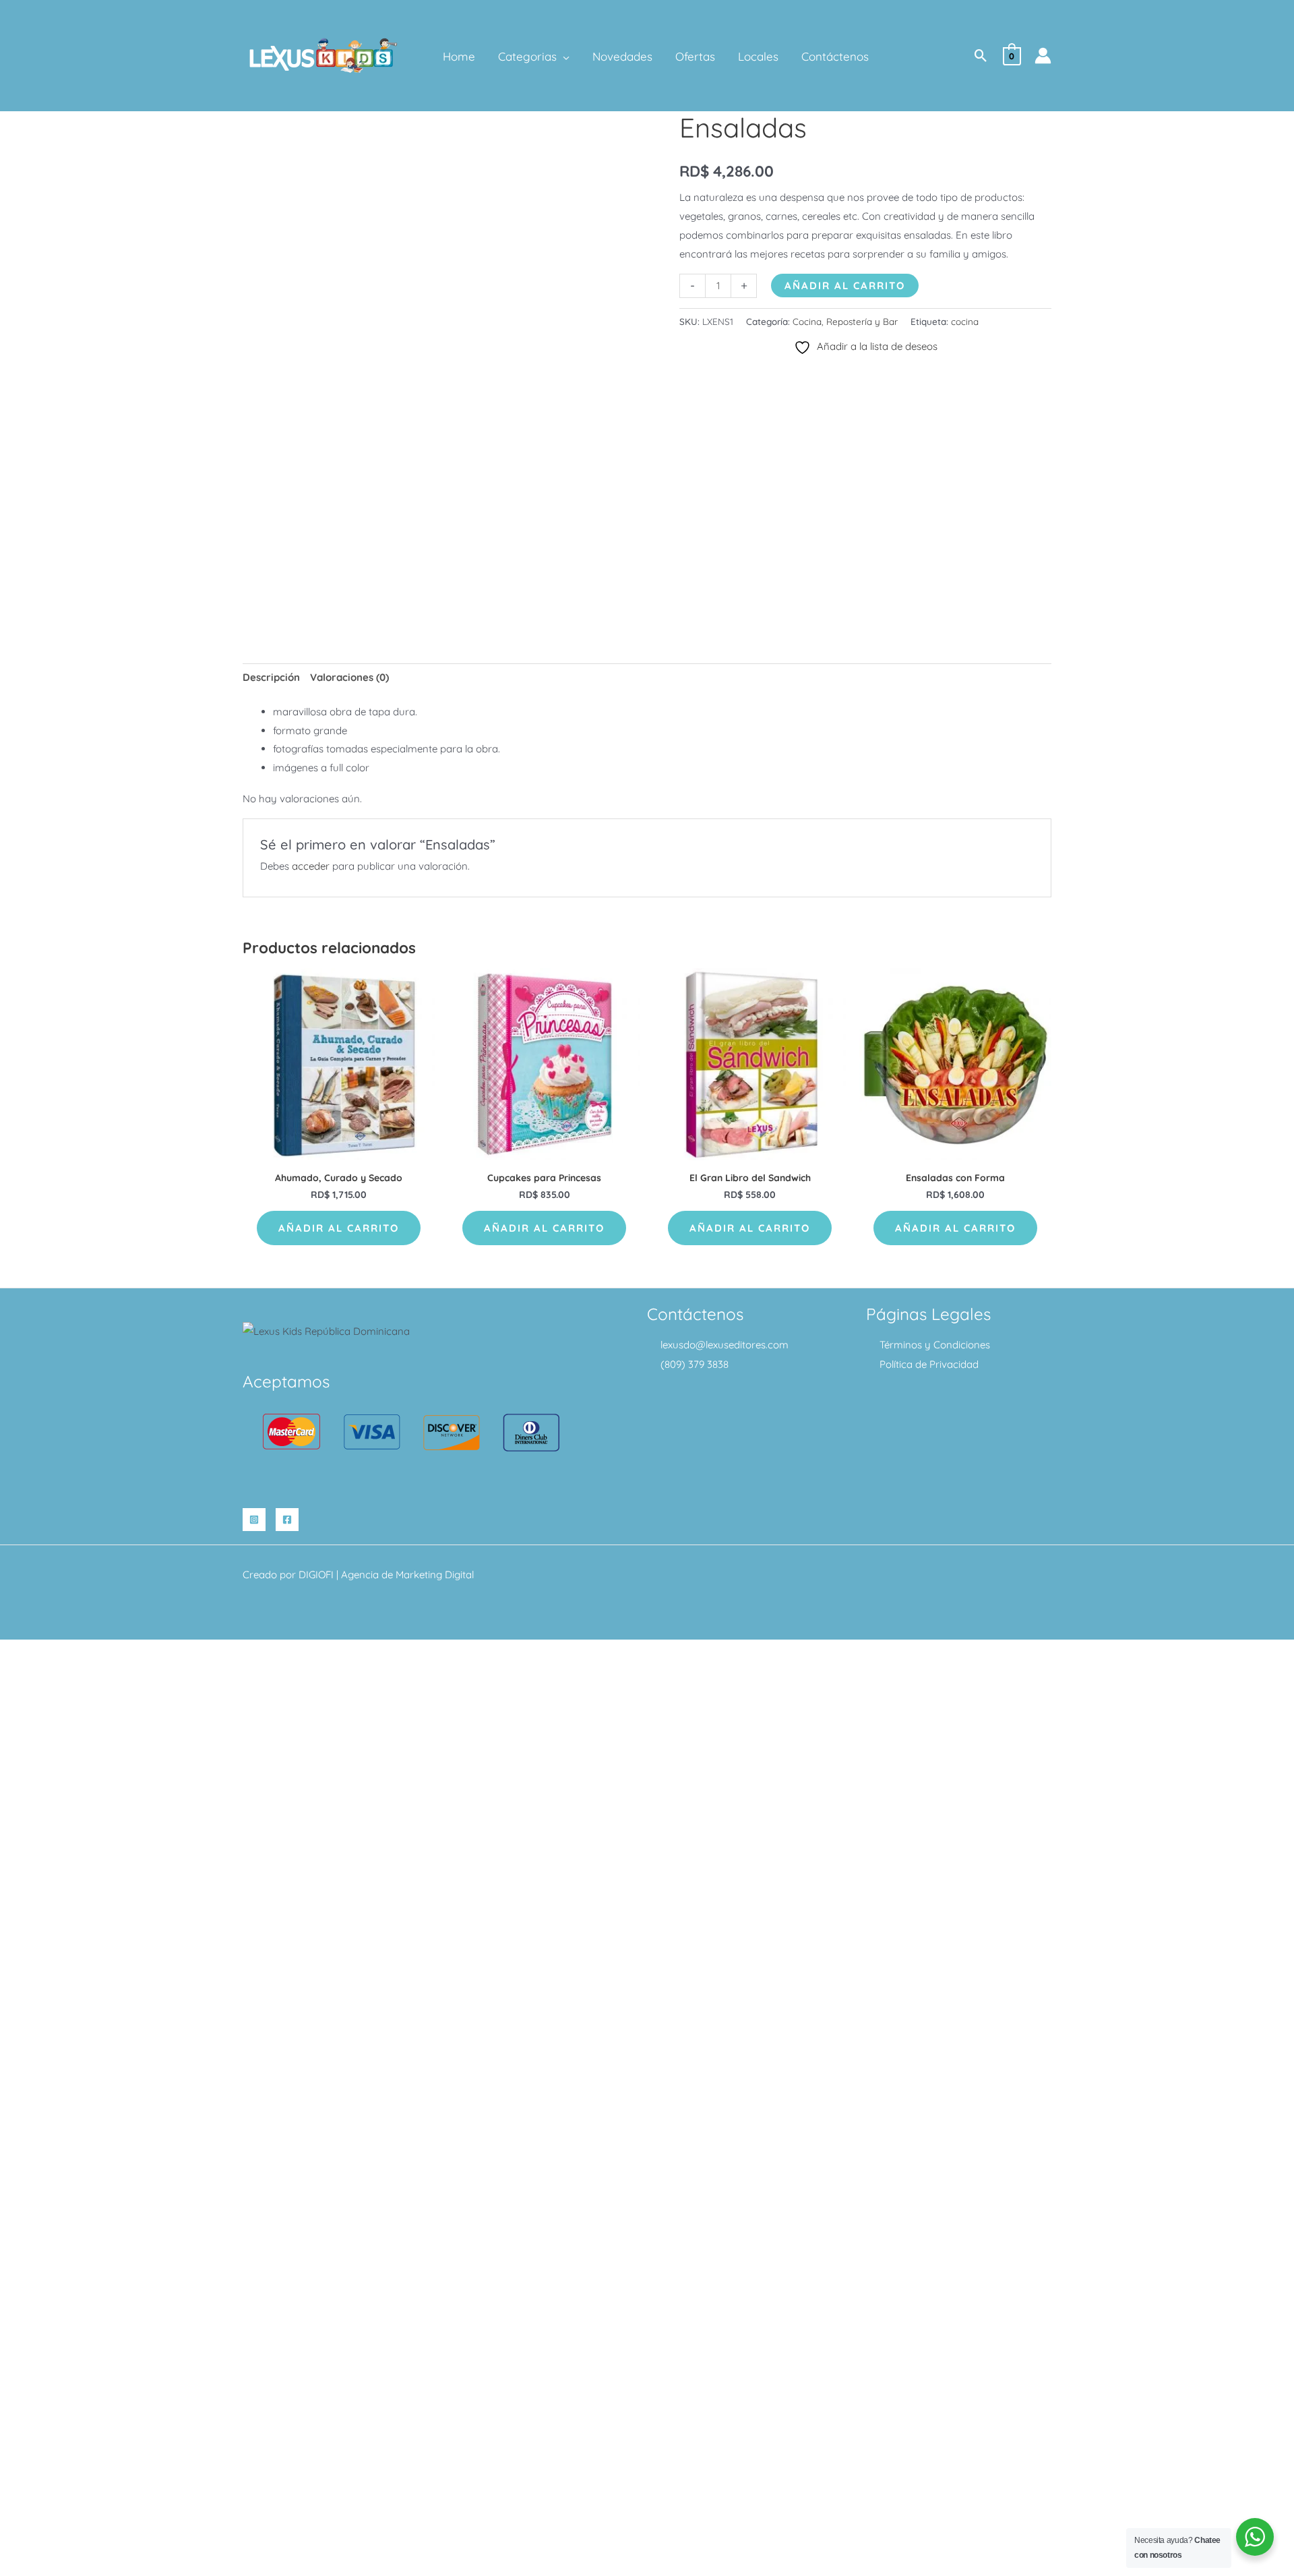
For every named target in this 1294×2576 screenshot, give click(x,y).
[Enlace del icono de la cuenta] (1043, 56)
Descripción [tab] (271, 677)
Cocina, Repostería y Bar (845, 321)
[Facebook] (287, 1520)
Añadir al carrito (845, 286)
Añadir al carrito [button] (339, 1228)
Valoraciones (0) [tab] (349, 677)
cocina (965, 321)
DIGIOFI (316, 1575)
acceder (311, 866)
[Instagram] (254, 1520)
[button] (563, 57)
